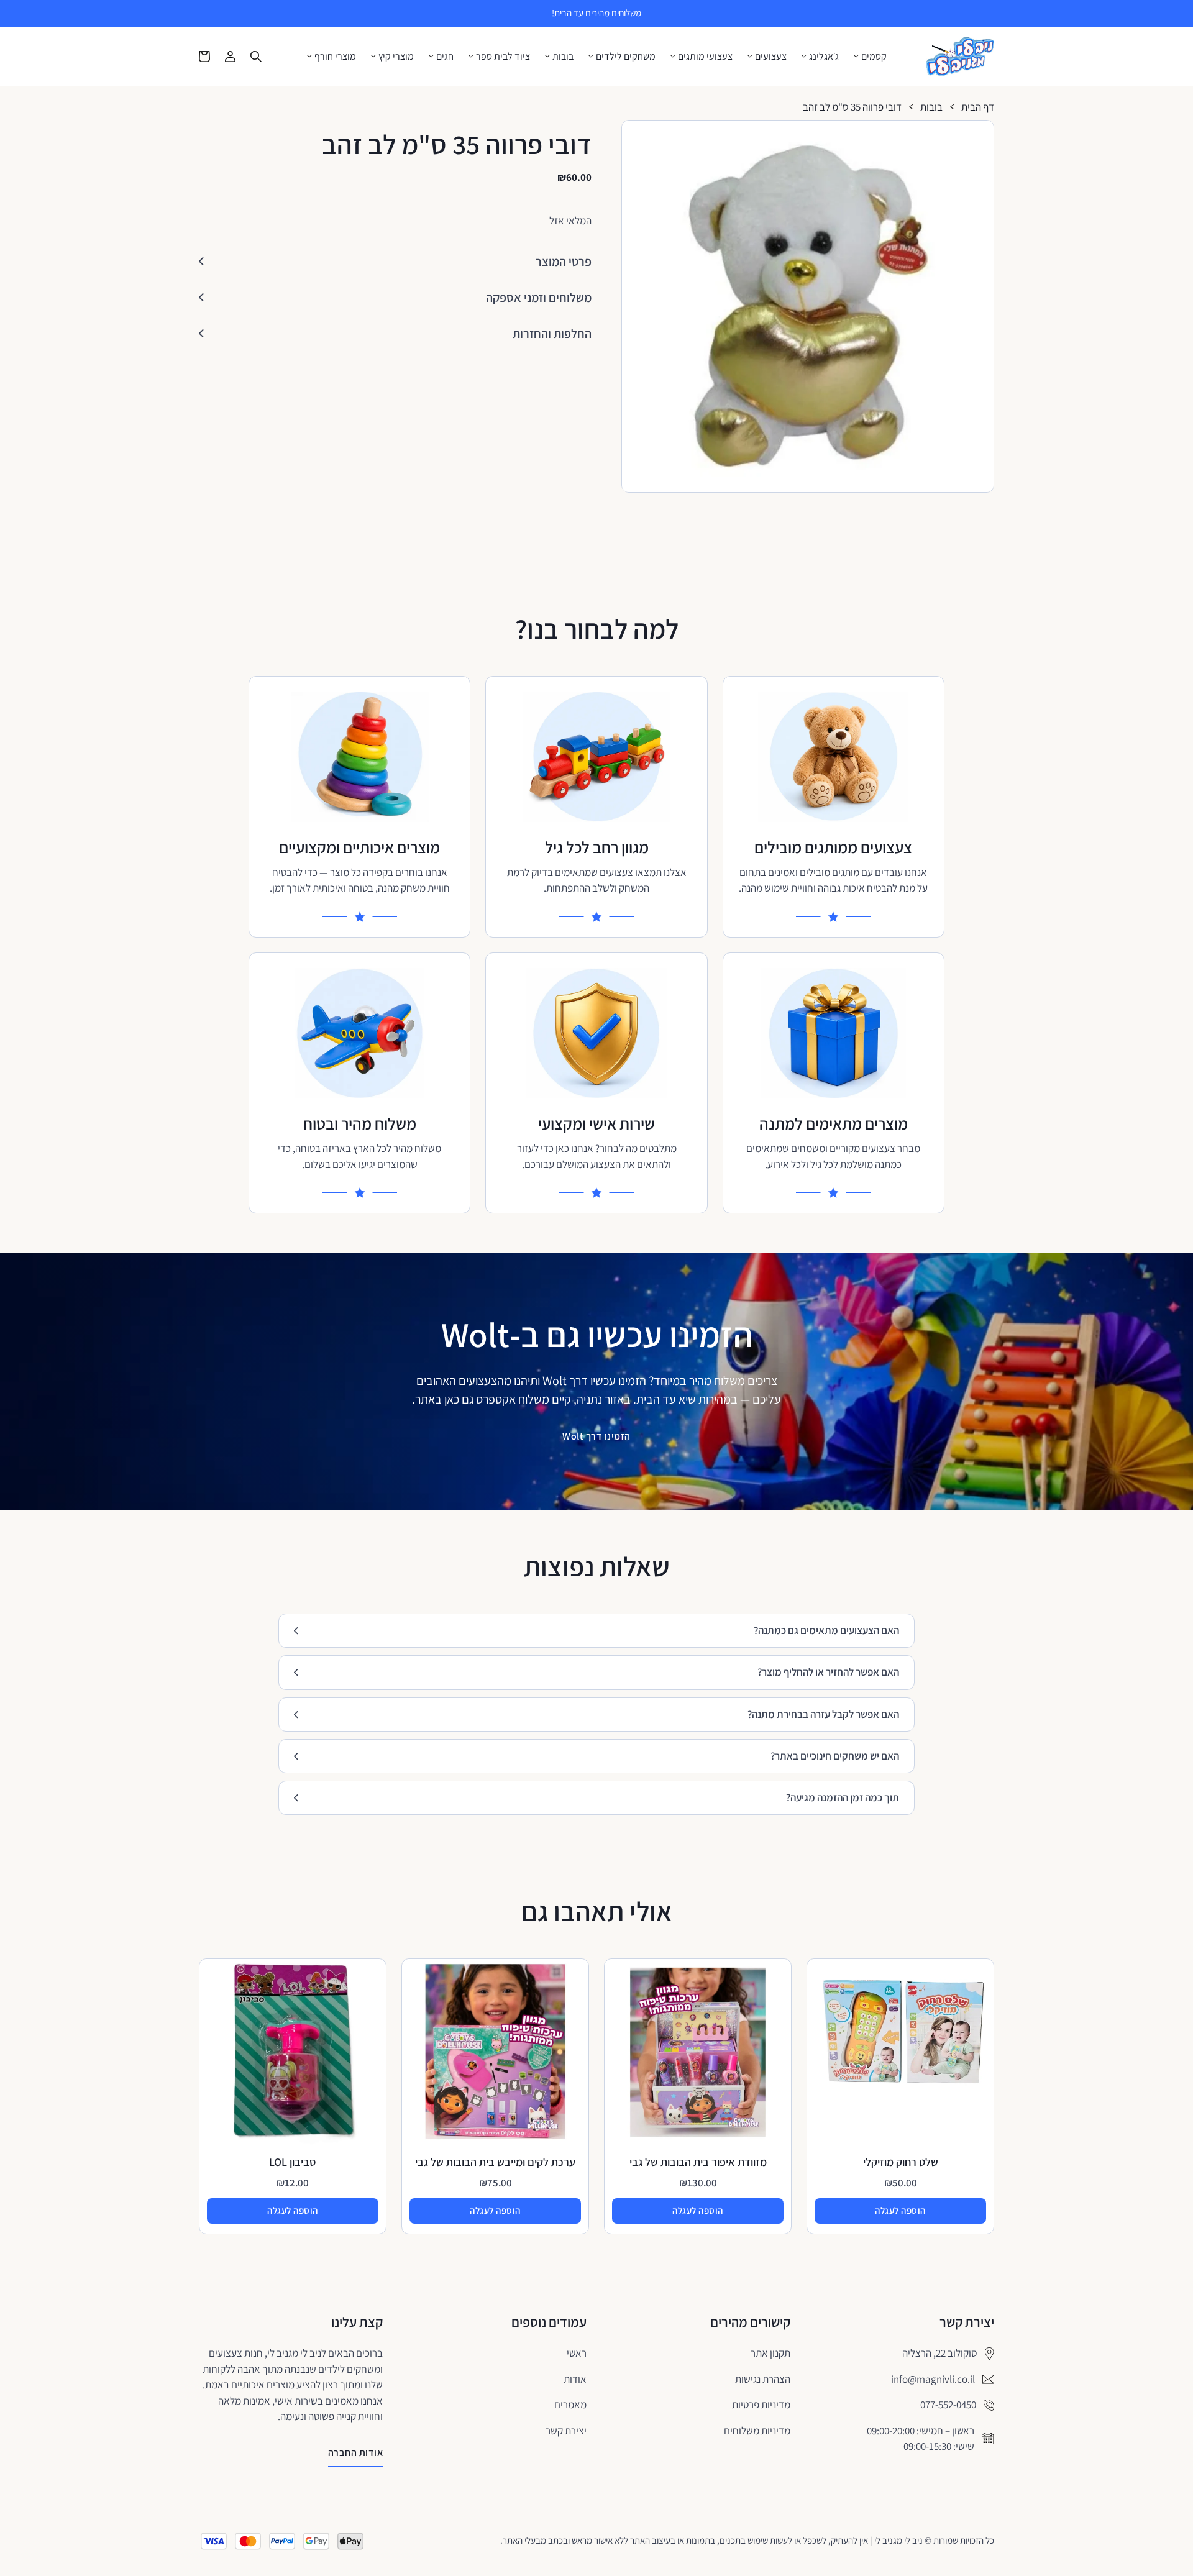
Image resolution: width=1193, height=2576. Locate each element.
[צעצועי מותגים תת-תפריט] (673, 56)
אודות (575, 2379)
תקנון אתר (770, 2353)
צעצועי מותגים (705, 57)
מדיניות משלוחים (757, 2431)
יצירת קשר (566, 2431)
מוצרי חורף (335, 57)
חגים (445, 57)
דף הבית (978, 107)
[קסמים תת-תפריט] (856, 56)
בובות (563, 57)
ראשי (577, 2353)
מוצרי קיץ (396, 57)
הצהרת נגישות (763, 2379)
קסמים (874, 57)
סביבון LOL (293, 2162)
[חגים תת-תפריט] (431, 56)
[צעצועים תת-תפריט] (750, 56)
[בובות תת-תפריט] (547, 56)
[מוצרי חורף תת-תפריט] (309, 56)
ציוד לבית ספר (503, 57)
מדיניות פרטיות (761, 2405)
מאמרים (570, 2405)
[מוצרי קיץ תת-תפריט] (373, 56)
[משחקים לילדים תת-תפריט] (591, 56)
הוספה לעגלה (900, 2210)
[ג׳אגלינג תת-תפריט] (804, 56)
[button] (979, 135)
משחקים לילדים (626, 57)
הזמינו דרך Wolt (596, 1436)
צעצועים (771, 57)
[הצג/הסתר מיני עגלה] (204, 57)
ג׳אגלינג (824, 57)
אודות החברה (356, 2453)
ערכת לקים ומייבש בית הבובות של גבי (495, 2162)
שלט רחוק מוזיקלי (901, 2162)
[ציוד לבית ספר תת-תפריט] (471, 56)
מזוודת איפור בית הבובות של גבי (698, 2162)
